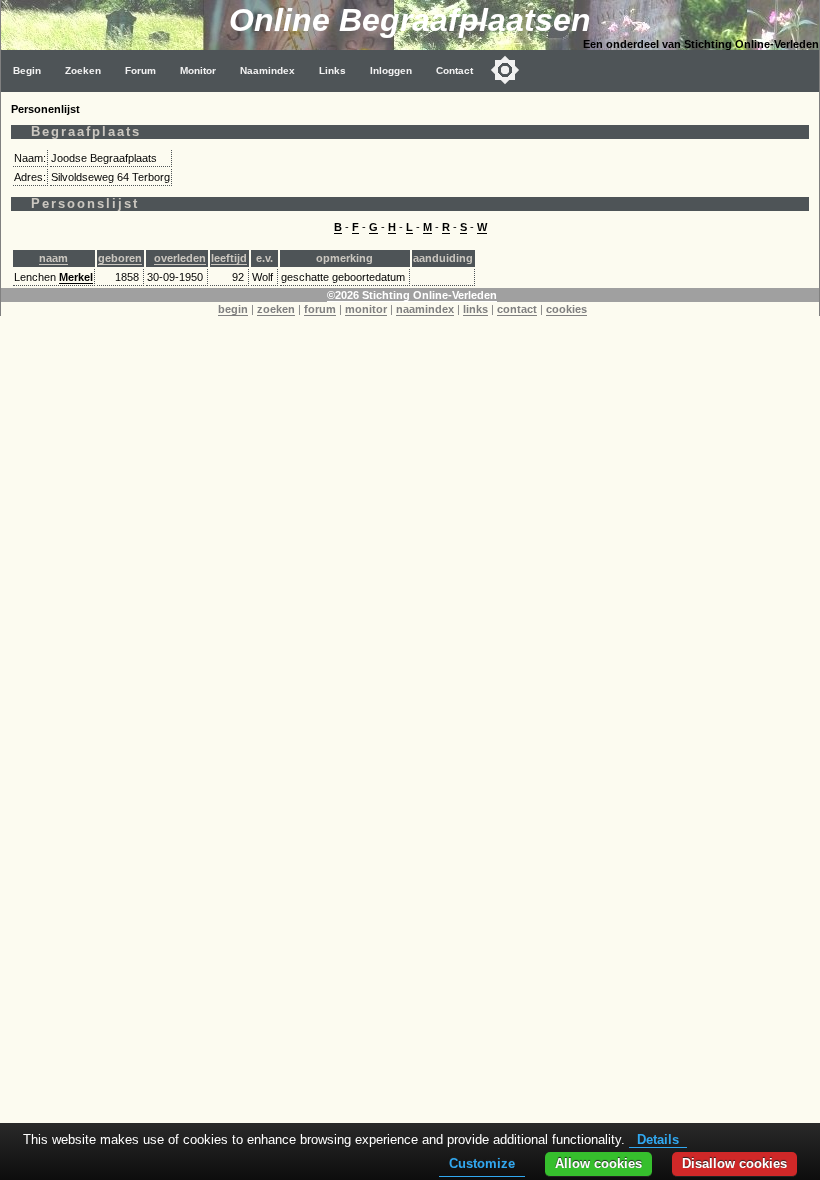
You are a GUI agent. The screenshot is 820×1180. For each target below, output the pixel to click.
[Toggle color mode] (505, 70)
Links (332, 70)
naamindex (425, 309)
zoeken (276, 309)
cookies (566, 309)
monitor (366, 309)
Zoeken (83, 70)
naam (53, 258)
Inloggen (391, 70)
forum (320, 309)
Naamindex (267, 70)
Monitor (198, 70)
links (475, 309)
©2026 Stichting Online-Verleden (412, 295)
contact (517, 309)
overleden (180, 258)
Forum (140, 70)
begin (233, 309)
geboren (120, 258)
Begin (27, 70)
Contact (454, 70)
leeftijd (229, 258)
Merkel (76, 277)
